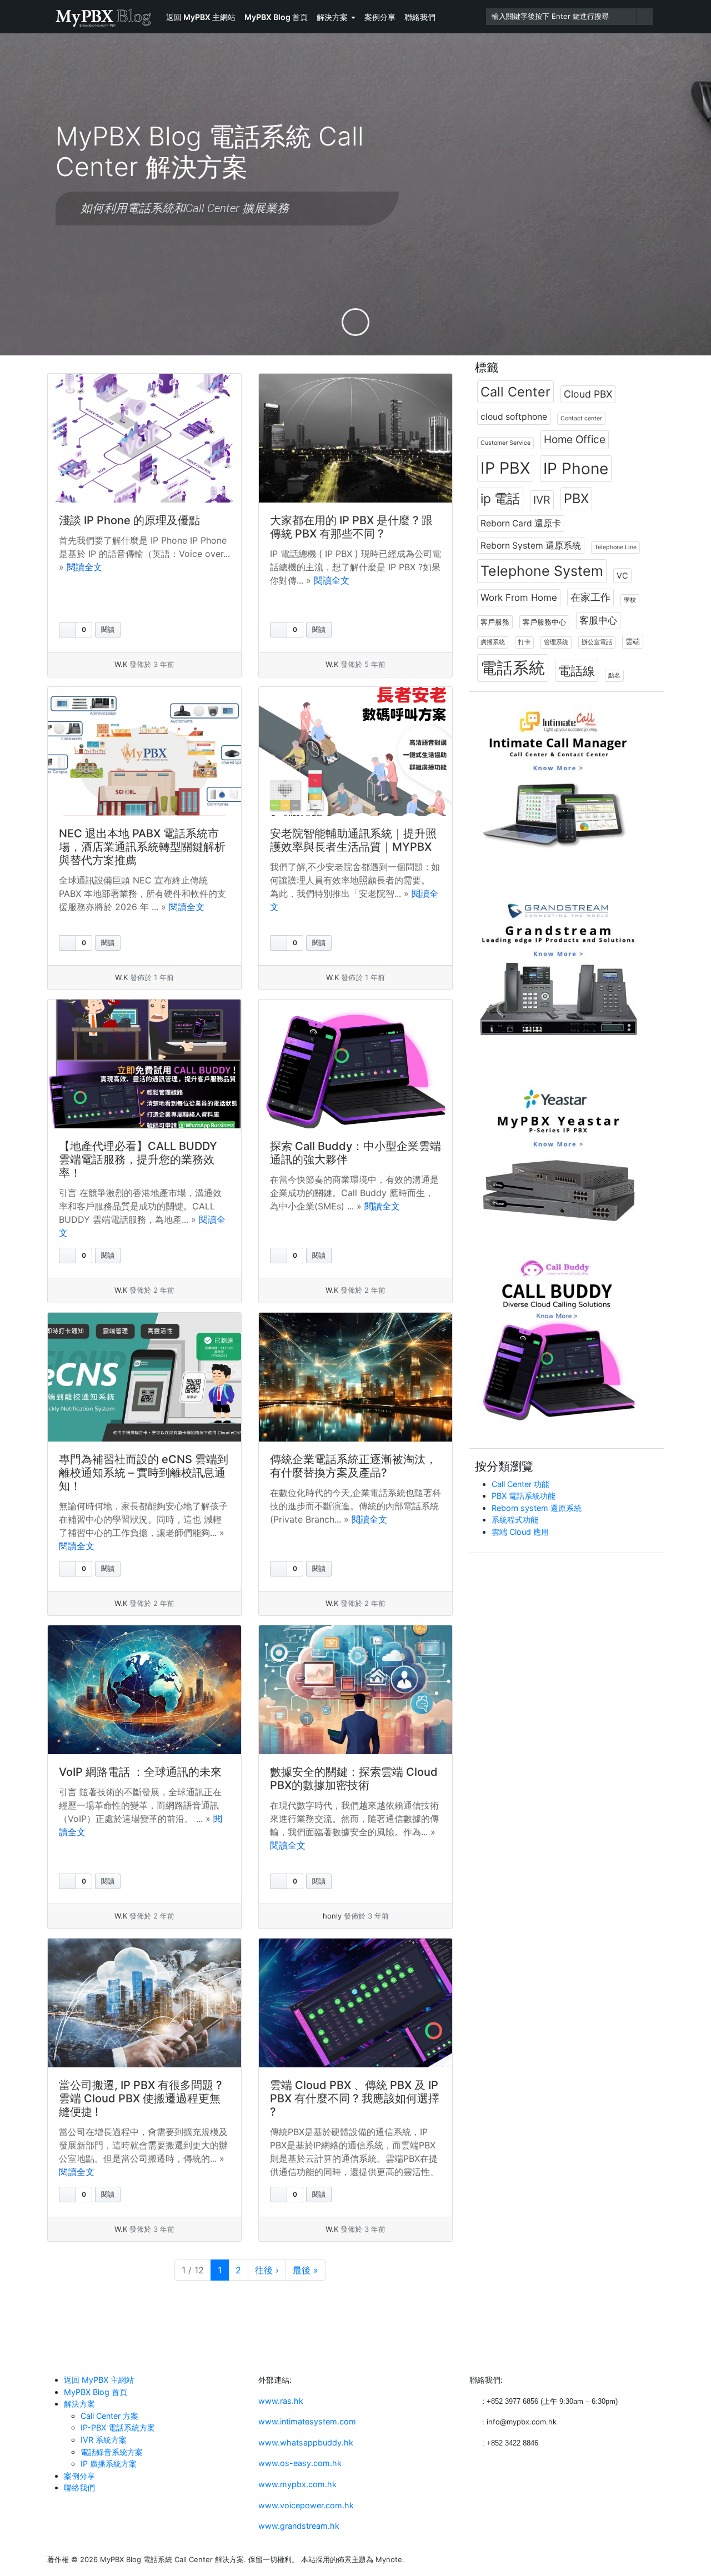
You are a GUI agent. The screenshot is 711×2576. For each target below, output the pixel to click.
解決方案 (332, 17)
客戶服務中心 (544, 622)
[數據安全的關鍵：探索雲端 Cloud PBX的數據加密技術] (355, 1690)
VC (622, 576)
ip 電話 (500, 499)
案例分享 (380, 17)
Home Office (575, 440)
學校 (630, 600)
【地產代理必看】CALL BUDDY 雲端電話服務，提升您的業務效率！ (138, 1159)
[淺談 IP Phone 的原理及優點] (144, 438)
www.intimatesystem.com (307, 2421)
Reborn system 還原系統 (537, 1508)
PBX (576, 498)
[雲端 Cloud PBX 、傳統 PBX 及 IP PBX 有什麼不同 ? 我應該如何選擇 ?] (355, 2003)
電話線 (577, 671)
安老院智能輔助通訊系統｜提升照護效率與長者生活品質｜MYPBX (353, 840)
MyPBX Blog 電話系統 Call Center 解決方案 (172, 2559)
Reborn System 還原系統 (531, 546)
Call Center (515, 392)
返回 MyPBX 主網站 (201, 17)
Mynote (389, 2559)
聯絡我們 (420, 17)
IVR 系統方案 (104, 2440)
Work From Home (519, 597)
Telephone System (542, 571)
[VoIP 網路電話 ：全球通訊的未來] (144, 1690)
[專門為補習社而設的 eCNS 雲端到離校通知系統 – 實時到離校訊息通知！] (144, 1377)
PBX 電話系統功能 (524, 1496)
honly (332, 1916)
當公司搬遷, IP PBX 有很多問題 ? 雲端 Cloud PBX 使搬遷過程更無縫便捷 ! (141, 2098)
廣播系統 (493, 642)
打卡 (524, 642)
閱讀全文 (84, 567)
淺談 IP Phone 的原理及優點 (129, 520)
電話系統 (513, 668)
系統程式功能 (515, 1520)
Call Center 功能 (520, 1484)
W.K (121, 664)
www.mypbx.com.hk (297, 2484)
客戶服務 (495, 622)
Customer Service (505, 443)
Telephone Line (615, 547)
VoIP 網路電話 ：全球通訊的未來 (140, 1772)
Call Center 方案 (109, 2416)
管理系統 (556, 642)
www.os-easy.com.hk (300, 2463)
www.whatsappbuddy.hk (306, 2442)
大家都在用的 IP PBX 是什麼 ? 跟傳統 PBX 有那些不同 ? (351, 527)
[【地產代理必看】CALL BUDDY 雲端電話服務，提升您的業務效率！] (144, 1064)
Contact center (581, 418)
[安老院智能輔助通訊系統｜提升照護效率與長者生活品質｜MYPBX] (355, 751)
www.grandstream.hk (299, 2526)
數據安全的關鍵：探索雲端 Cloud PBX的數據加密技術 (354, 1779)
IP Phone (576, 469)
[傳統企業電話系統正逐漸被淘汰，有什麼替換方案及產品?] (355, 1377)
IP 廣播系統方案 (109, 2464)
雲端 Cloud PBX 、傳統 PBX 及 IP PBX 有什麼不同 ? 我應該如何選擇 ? (355, 2098)
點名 (614, 676)
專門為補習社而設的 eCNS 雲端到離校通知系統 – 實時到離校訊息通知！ (144, 1473)
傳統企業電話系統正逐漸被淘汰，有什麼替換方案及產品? (353, 1466)
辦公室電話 (597, 642)
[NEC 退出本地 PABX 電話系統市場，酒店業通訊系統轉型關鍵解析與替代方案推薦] (144, 751)
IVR (542, 500)
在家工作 (590, 597)
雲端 (633, 641)
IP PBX (505, 468)
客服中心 (598, 620)
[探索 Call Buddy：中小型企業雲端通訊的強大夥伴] (355, 1064)
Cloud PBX (588, 394)
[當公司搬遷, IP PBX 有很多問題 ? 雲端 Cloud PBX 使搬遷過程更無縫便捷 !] (144, 2003)
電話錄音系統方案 (112, 2452)
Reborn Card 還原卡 (521, 523)
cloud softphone (514, 417)
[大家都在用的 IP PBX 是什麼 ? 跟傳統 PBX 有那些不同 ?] (355, 438)
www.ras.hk (281, 2401)
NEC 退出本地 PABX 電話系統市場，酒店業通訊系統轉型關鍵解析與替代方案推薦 (142, 847)
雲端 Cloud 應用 (520, 1532)
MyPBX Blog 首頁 (276, 17)
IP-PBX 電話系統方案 (118, 2427)
